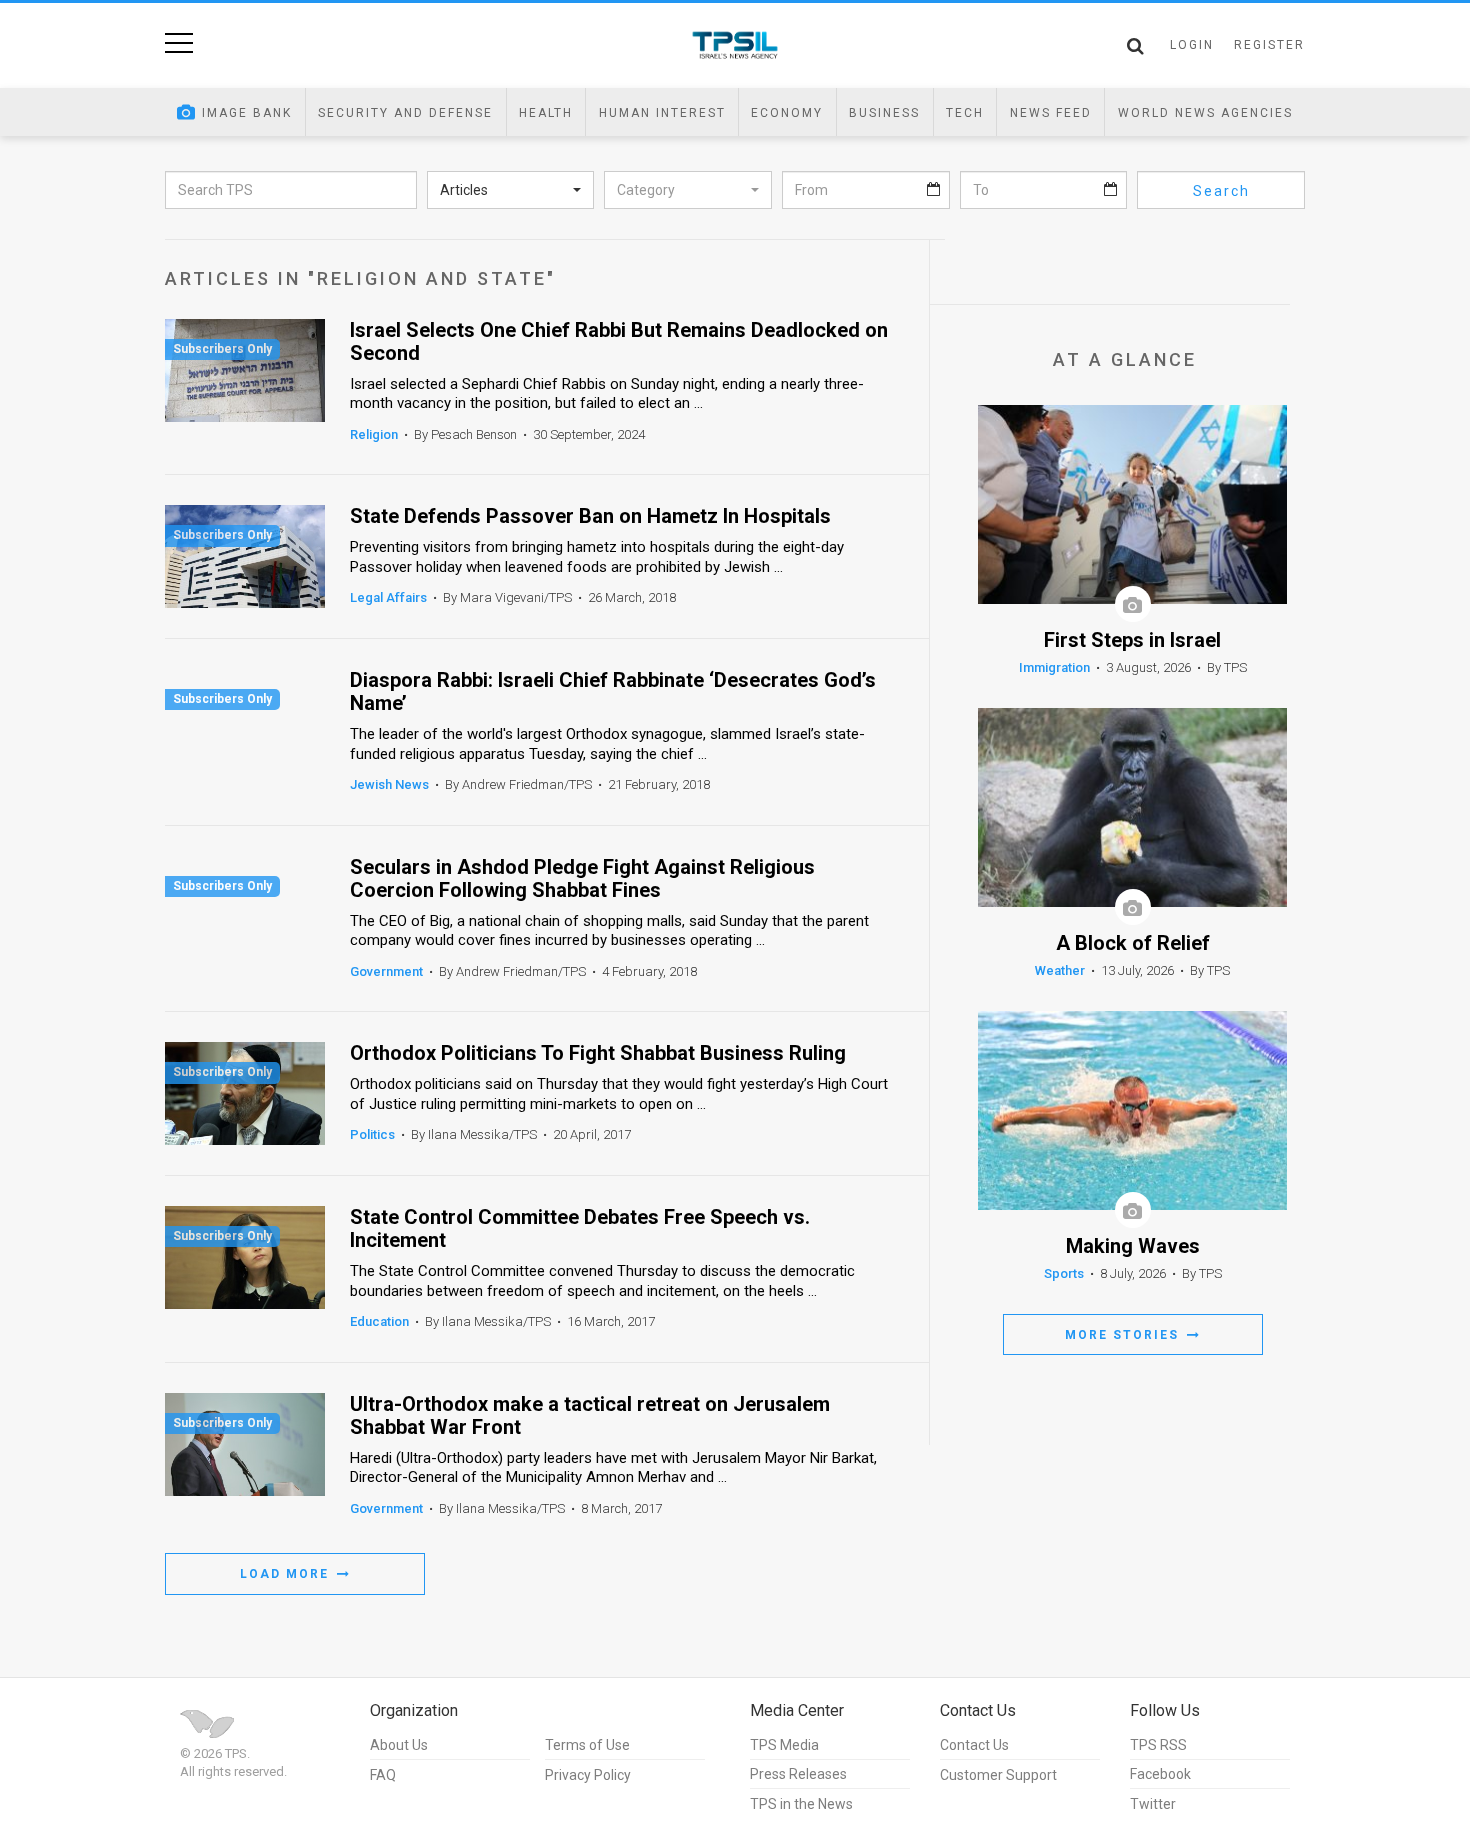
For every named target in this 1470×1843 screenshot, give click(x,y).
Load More (287, 1574)
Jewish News (389, 784)
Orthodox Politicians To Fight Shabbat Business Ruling (598, 1053)
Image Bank (247, 113)
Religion (374, 434)
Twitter (1153, 1804)
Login (1192, 45)
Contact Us (974, 1745)
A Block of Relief (1133, 943)
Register (1269, 45)
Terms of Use (587, 1745)
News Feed (1051, 113)
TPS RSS (1158, 1745)
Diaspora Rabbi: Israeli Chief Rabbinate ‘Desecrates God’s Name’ (613, 692)
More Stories (1124, 1335)
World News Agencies (1205, 113)
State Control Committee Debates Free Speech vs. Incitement (580, 1229)
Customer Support (998, 1775)
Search (1221, 191)
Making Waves (1133, 1246)
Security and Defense (405, 113)
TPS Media (784, 1745)
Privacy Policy (588, 1775)
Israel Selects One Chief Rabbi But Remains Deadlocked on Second (619, 342)
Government (386, 971)
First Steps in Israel (1132, 640)
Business (884, 113)
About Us (399, 1745)
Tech (965, 113)
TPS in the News (801, 1804)
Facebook (1160, 1774)
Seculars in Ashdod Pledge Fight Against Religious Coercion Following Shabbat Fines (582, 879)
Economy (787, 113)
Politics (372, 1134)
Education (379, 1321)
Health (546, 113)
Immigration (1054, 667)
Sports (1064, 1273)
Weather (1060, 970)
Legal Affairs (388, 597)
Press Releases (798, 1774)
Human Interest (662, 113)
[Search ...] (1135, 46)
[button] (511, 190)
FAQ (383, 1775)
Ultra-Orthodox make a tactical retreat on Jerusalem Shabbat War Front (590, 1416)
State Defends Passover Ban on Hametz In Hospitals (590, 516)
